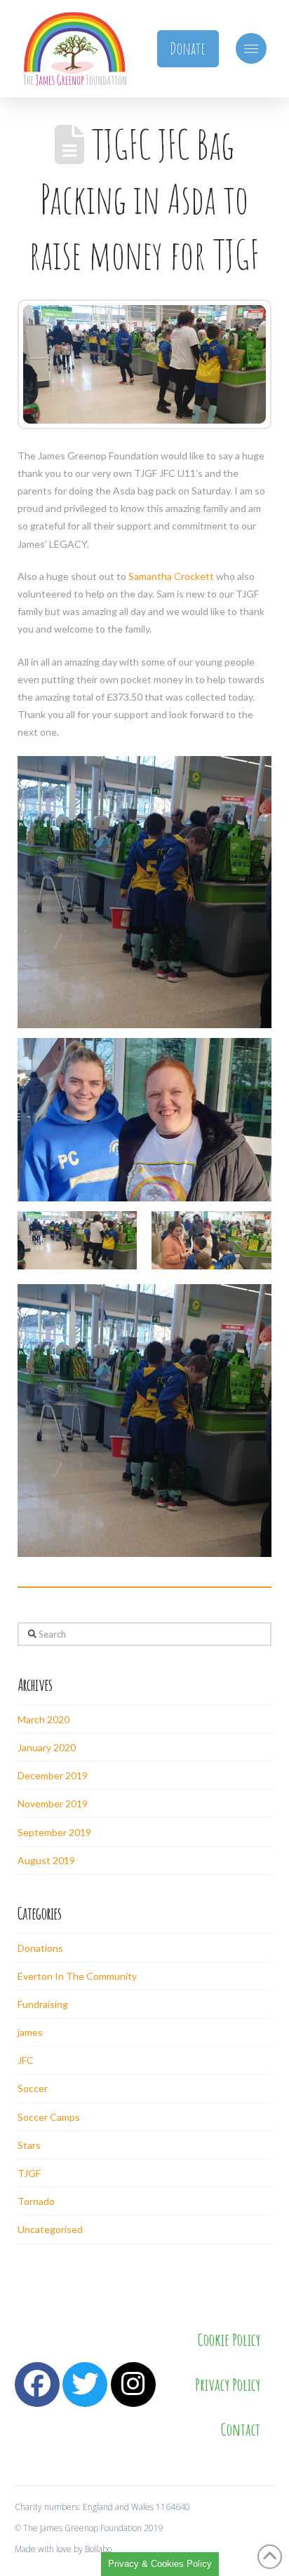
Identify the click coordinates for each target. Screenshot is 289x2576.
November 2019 (53, 1803)
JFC (26, 2060)
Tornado (36, 2201)
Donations (40, 1948)
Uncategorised (50, 2229)
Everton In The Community (77, 1976)
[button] (251, 48)
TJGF (29, 2173)
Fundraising (43, 2004)
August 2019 (46, 1860)
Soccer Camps (49, 2117)
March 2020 (43, 1719)
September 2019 (54, 1832)
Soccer (33, 2088)
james (30, 2032)
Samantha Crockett (171, 576)
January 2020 (47, 1747)
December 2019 (53, 1775)
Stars (29, 2145)
